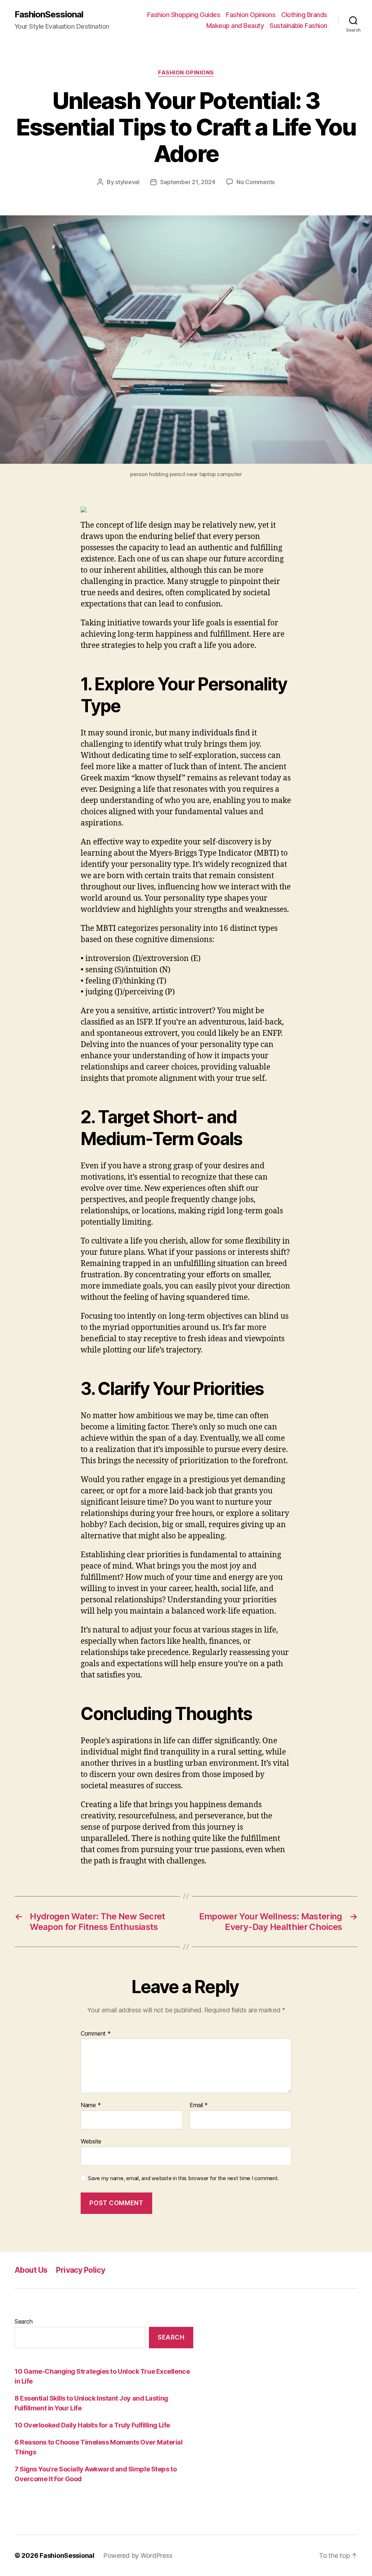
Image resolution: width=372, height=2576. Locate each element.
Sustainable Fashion (298, 26)
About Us (31, 2270)
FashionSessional (49, 15)
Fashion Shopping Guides (184, 15)
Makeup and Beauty (235, 26)
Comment (96, 2034)
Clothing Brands (304, 15)
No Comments (256, 182)
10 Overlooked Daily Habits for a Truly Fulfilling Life (92, 2425)
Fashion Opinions (251, 15)
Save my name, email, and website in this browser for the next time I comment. (183, 2178)
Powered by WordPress (138, 2555)
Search (23, 2321)
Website (91, 2141)
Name (91, 2105)
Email (199, 2105)
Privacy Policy (80, 2270)
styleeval (127, 182)
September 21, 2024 (188, 182)
